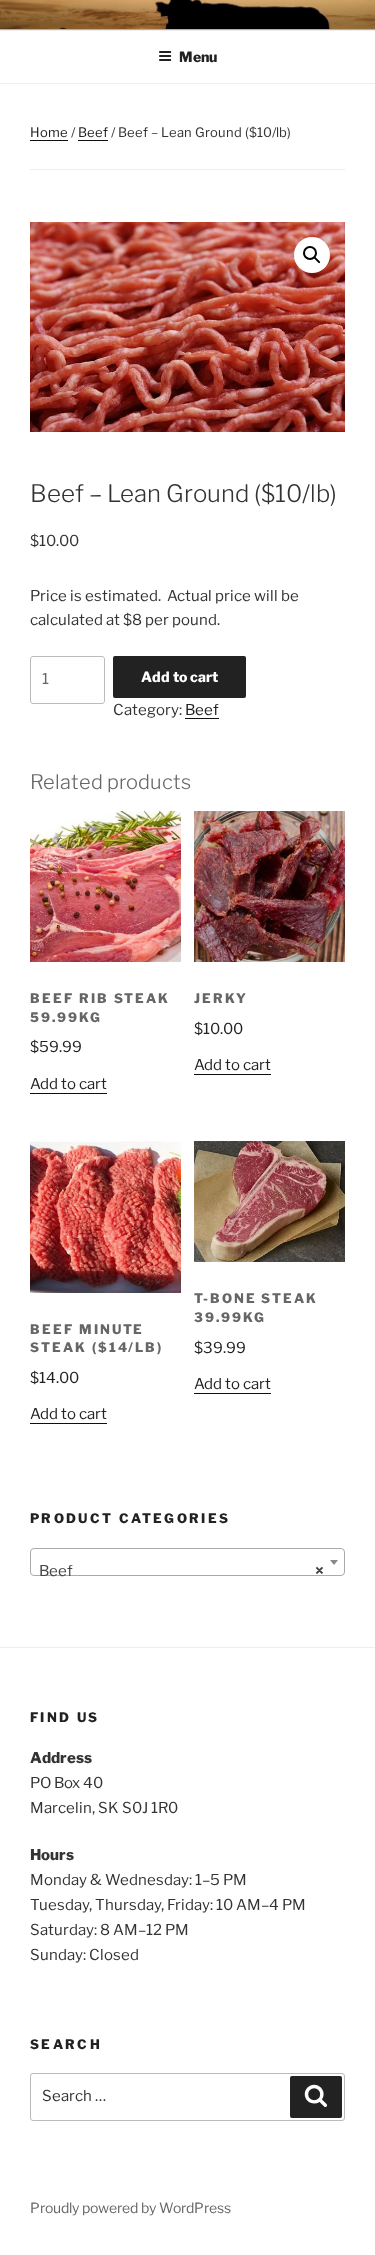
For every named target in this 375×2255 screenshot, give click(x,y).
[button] (312, 255)
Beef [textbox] (181, 1571)
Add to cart (179, 676)
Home (49, 132)
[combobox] (187, 1562)
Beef (93, 132)
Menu (198, 56)
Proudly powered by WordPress (130, 2207)
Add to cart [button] (68, 1084)
